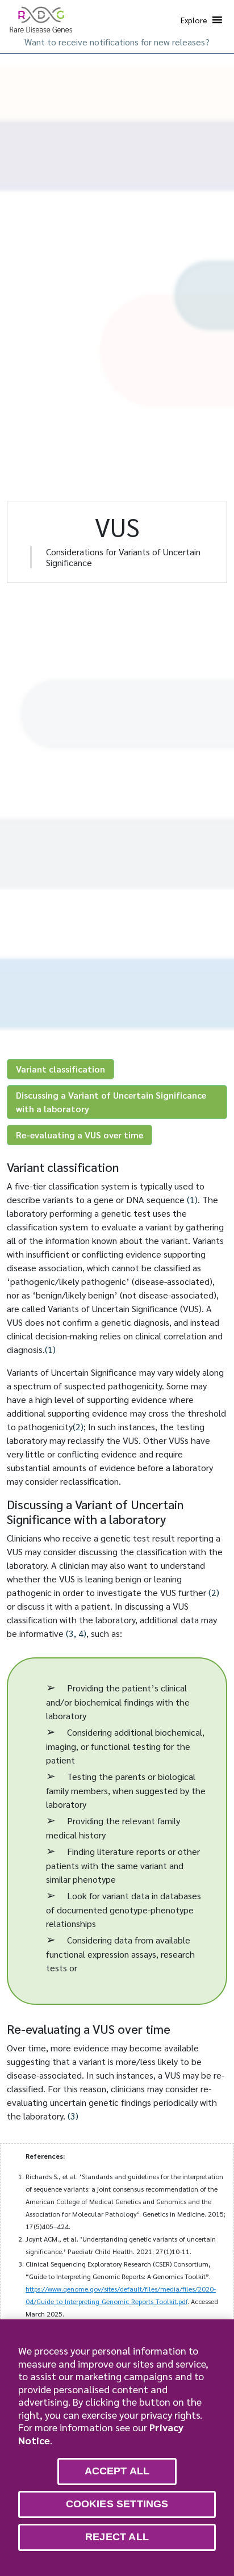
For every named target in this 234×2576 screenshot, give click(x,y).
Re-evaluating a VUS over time (80, 1135)
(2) (78, 1427)
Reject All (117, 2537)
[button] (194, 20)
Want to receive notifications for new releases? (117, 42)
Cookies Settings (117, 2504)
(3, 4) (76, 1633)
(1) (192, 1199)
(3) (73, 2116)
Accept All (117, 2471)
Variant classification (60, 1069)
